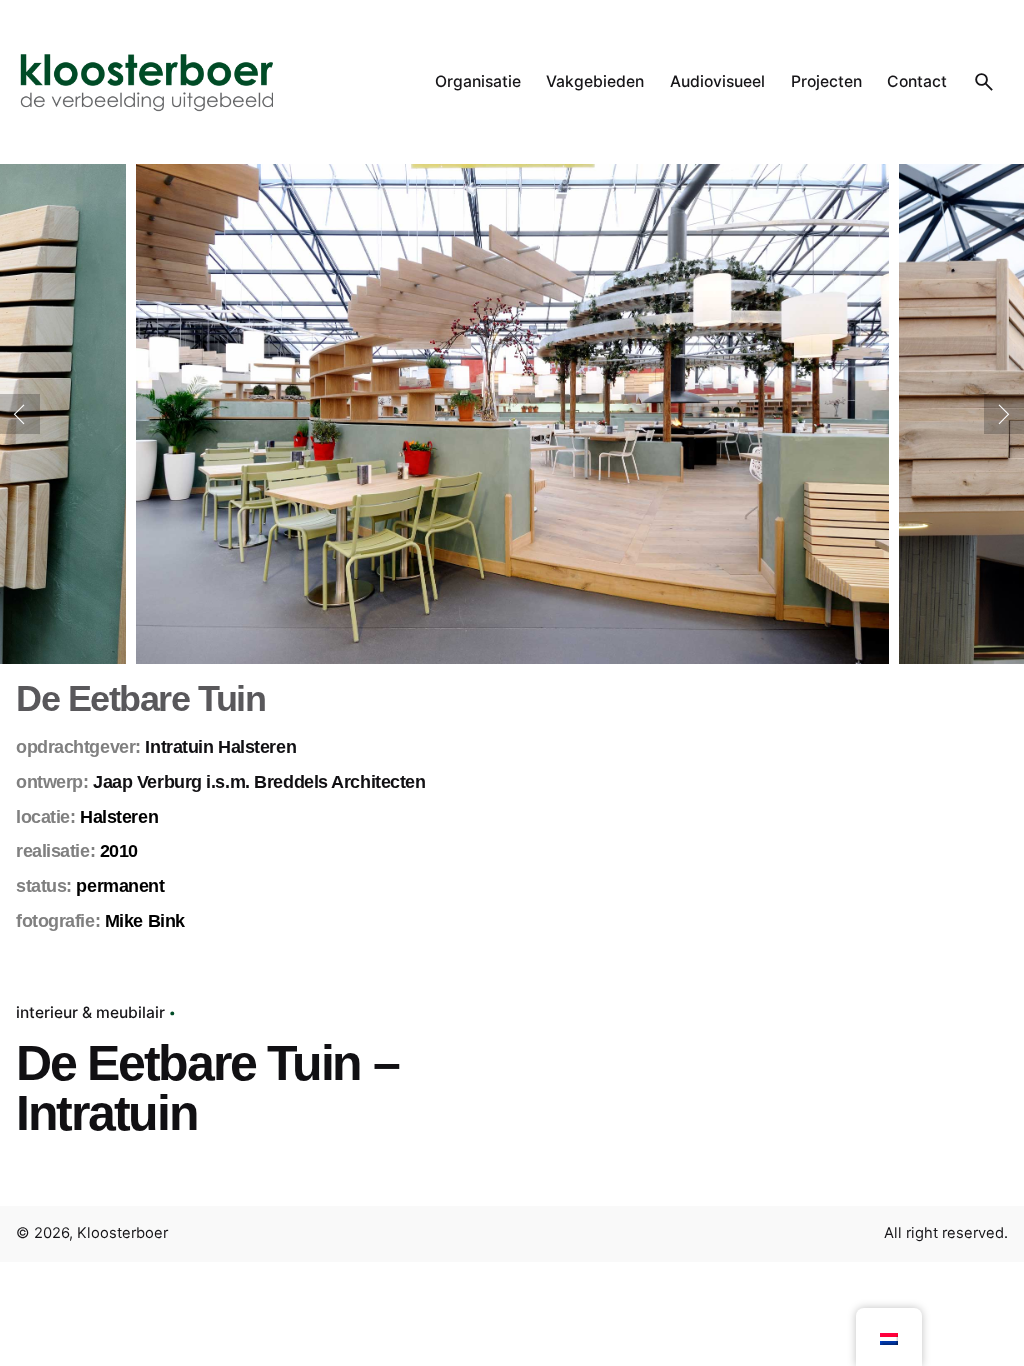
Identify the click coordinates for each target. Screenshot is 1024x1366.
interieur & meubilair (90, 1012)
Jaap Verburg (147, 782)
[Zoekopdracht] (984, 82)
